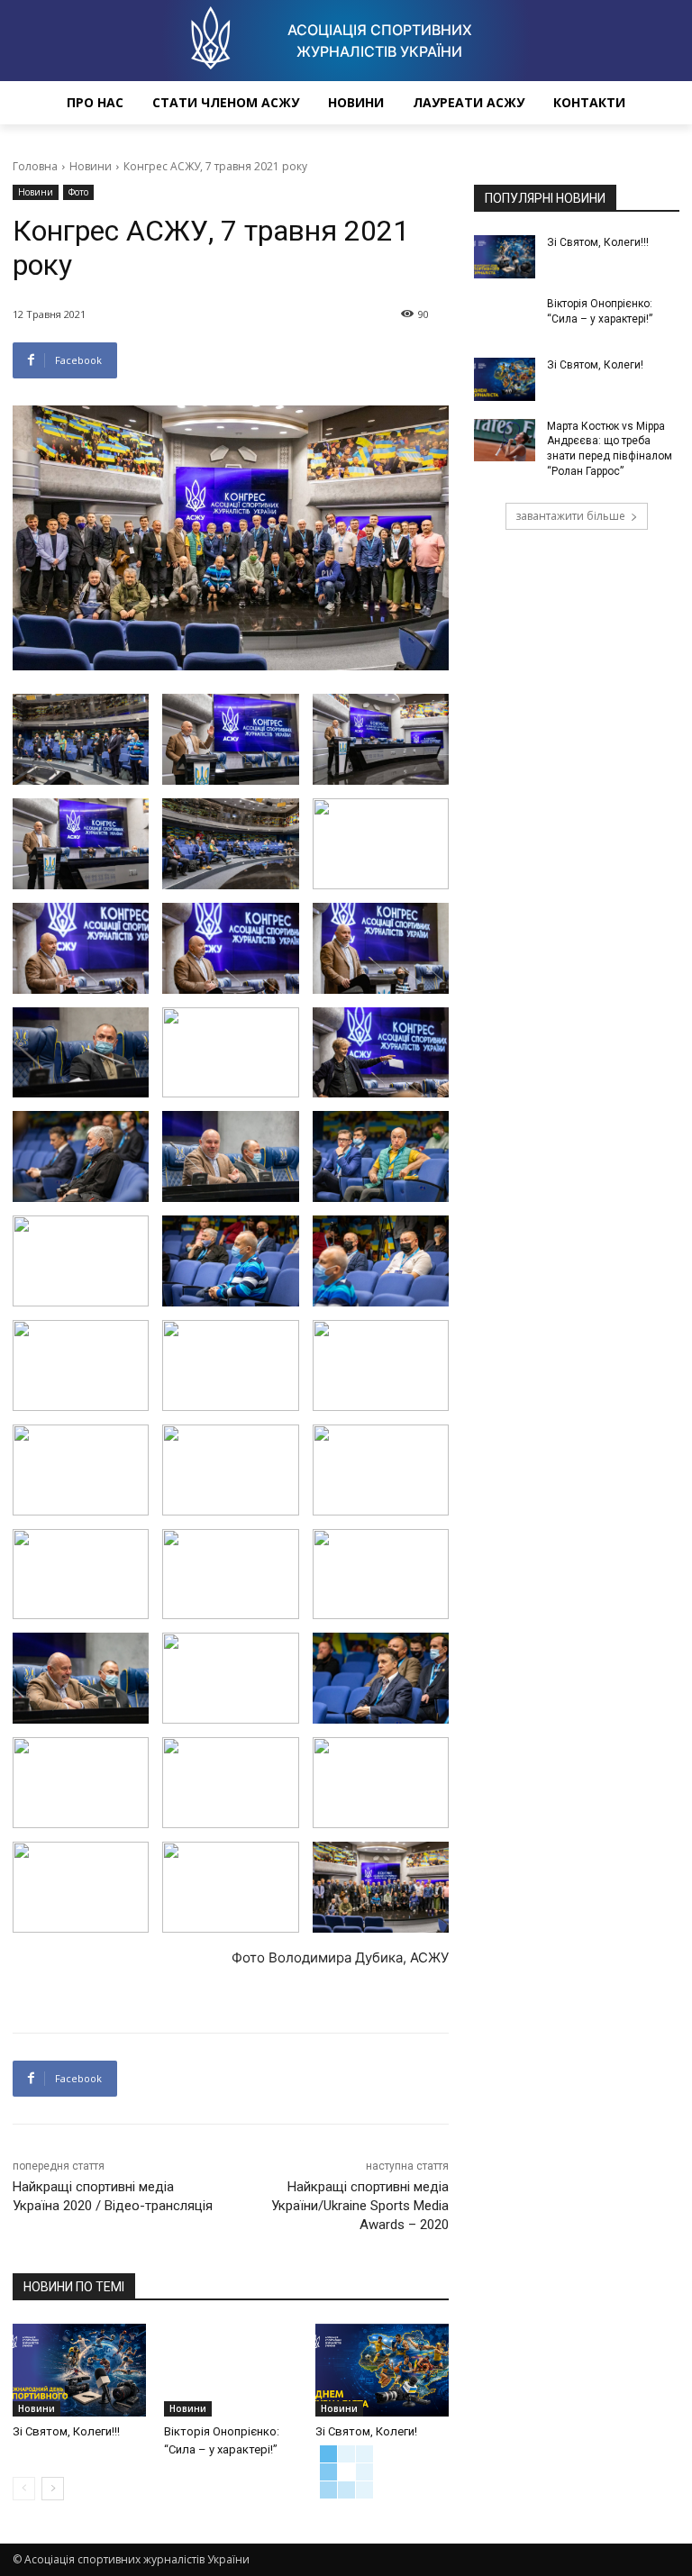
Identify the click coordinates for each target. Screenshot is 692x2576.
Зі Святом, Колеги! (366, 2431)
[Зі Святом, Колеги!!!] (79, 2371)
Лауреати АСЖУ (469, 102)
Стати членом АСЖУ (226, 102)
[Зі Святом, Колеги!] (382, 2371)
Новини (356, 102)
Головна (35, 166)
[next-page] (53, 2489)
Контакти (589, 102)
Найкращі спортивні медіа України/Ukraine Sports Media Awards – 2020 (360, 2206)
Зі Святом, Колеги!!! (66, 2431)
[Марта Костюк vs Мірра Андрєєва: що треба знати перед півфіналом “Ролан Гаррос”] (505, 441)
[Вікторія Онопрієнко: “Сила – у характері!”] (231, 2371)
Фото (78, 192)
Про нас (95, 102)
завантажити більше (570, 516)
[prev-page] (24, 2489)
